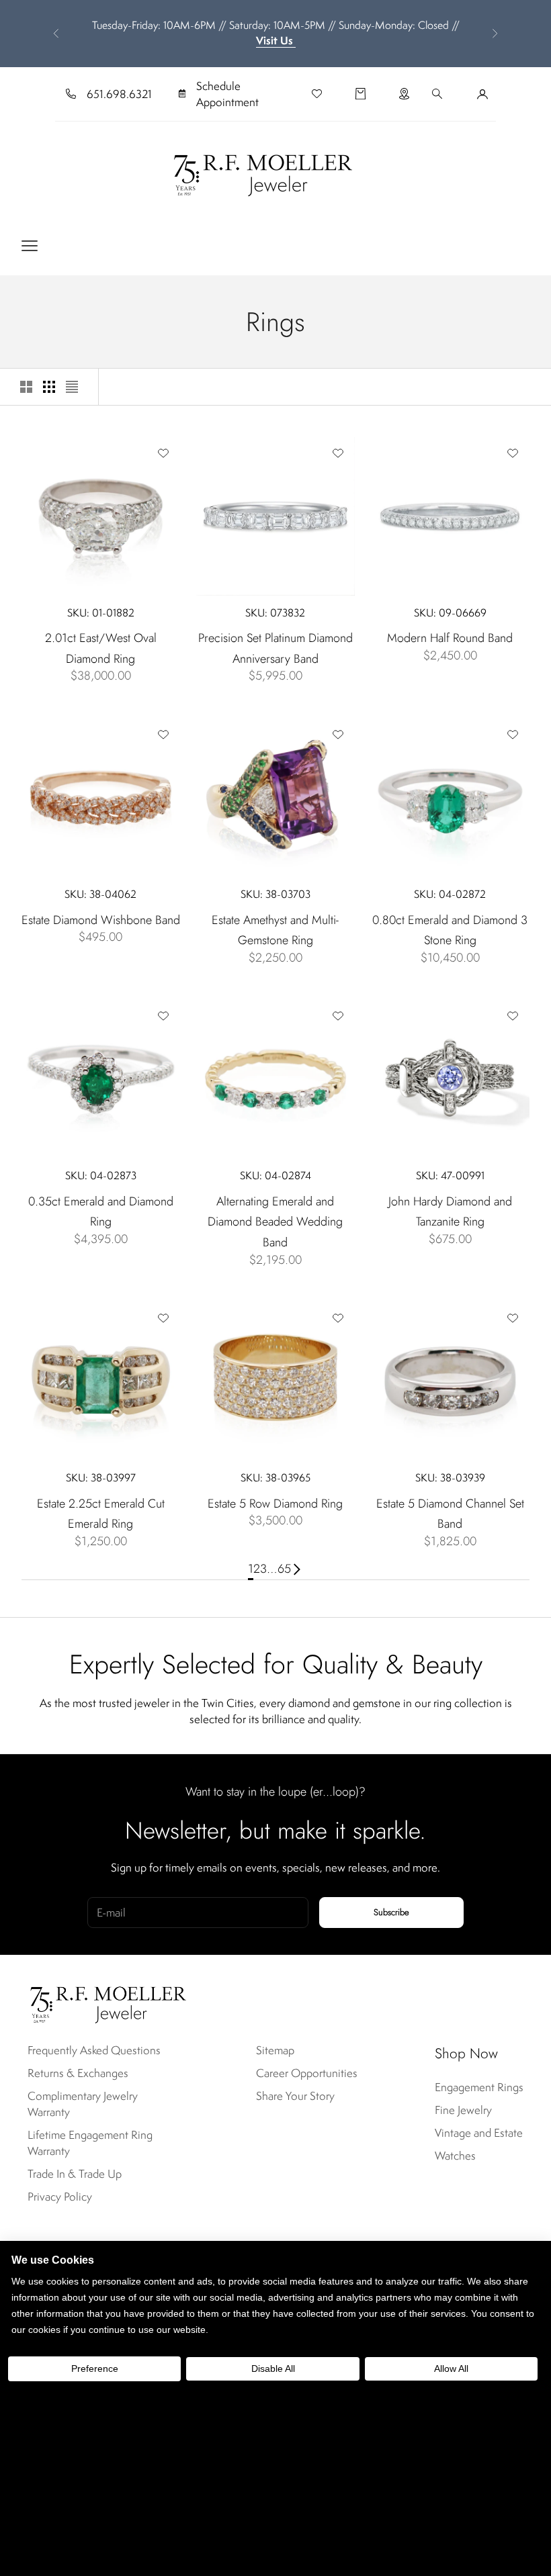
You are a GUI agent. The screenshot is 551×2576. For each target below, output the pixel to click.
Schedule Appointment (227, 94)
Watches (455, 2156)
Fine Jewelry (463, 2110)
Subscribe (391, 1912)
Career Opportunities (307, 2073)
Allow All (451, 2368)
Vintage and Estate (479, 2133)
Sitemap (275, 2050)
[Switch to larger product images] (26, 387)
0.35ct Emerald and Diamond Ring (101, 1212)
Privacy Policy (60, 2197)
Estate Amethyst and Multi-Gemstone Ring (275, 930)
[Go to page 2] (297, 1569)
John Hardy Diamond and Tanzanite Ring (450, 1212)
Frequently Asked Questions (94, 2050)
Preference (95, 2368)
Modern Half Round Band (450, 638)
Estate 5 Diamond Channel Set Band (450, 1514)
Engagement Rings (479, 2087)
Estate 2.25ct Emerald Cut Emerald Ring (101, 1514)
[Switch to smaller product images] (49, 387)
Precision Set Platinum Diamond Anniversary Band (275, 648)
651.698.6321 (119, 94)
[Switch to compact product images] (72, 387)
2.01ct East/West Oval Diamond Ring (101, 648)
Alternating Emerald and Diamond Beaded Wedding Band (275, 1222)
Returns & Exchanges (78, 2073)
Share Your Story (295, 2096)
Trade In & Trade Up (75, 2174)
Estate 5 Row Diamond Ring (275, 1504)
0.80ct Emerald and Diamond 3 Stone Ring (450, 930)
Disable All (273, 2368)
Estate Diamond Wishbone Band (101, 920)
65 (284, 1569)
